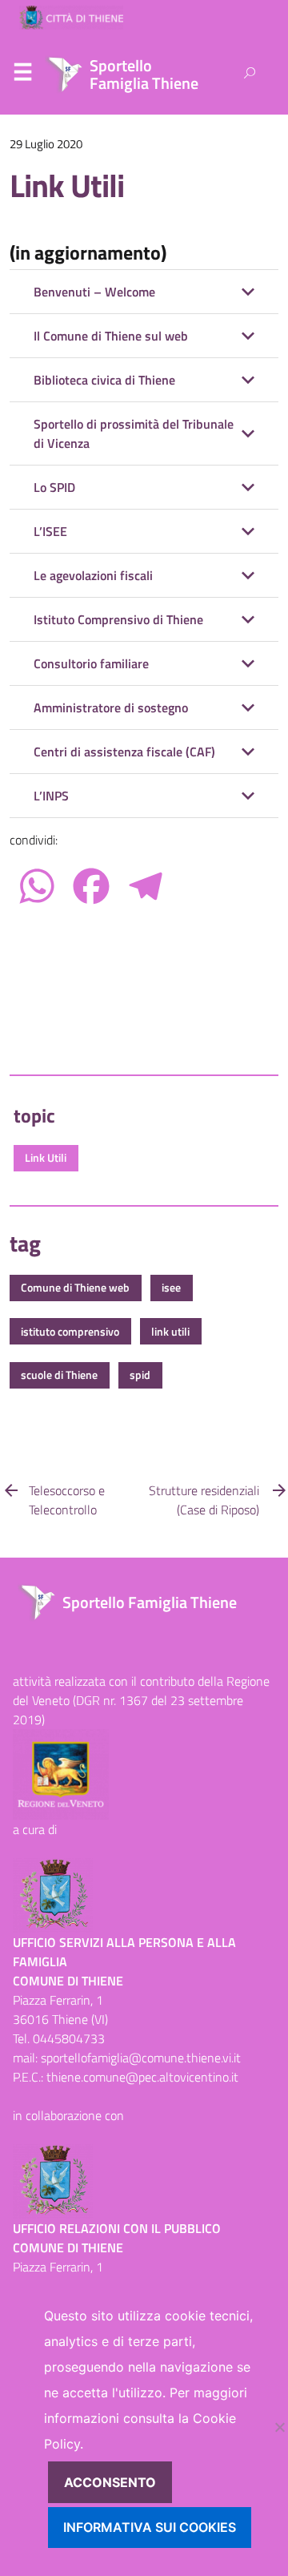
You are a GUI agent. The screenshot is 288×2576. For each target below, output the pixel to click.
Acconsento (110, 2482)
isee (171, 1288)
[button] (144, 292)
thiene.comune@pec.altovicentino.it (142, 2077)
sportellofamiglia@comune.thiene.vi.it (141, 2058)
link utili (170, 1332)
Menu (22, 75)
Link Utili (67, 185)
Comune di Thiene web (75, 1288)
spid (140, 1375)
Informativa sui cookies (150, 2527)
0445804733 (69, 2038)
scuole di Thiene (59, 1375)
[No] (279, 2427)
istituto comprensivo (70, 1332)
